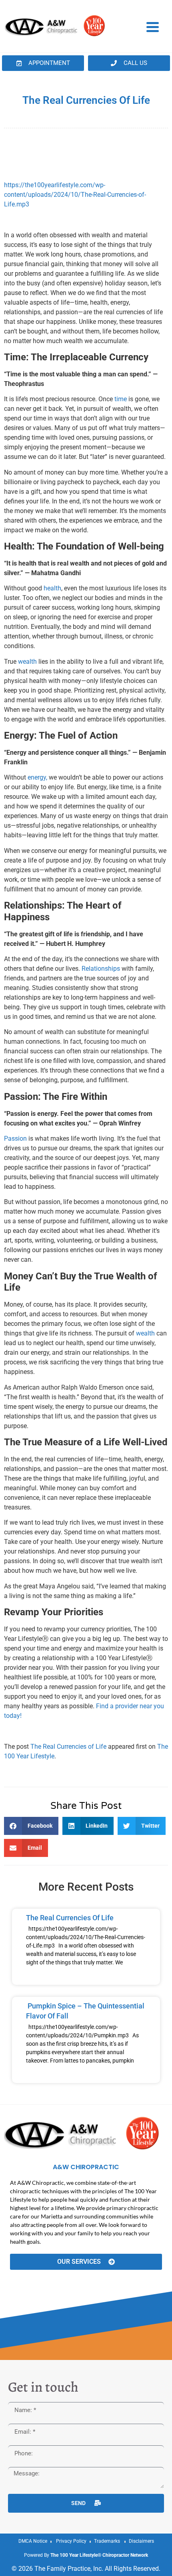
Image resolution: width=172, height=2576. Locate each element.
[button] (31, 1826)
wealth (27, 662)
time (120, 399)
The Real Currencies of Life (68, 1747)
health (52, 588)
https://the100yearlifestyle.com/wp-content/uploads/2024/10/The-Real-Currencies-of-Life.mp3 (75, 195)
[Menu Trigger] (153, 26)
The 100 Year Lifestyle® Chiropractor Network (99, 2555)
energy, (37, 777)
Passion (15, 1138)
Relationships (101, 969)
